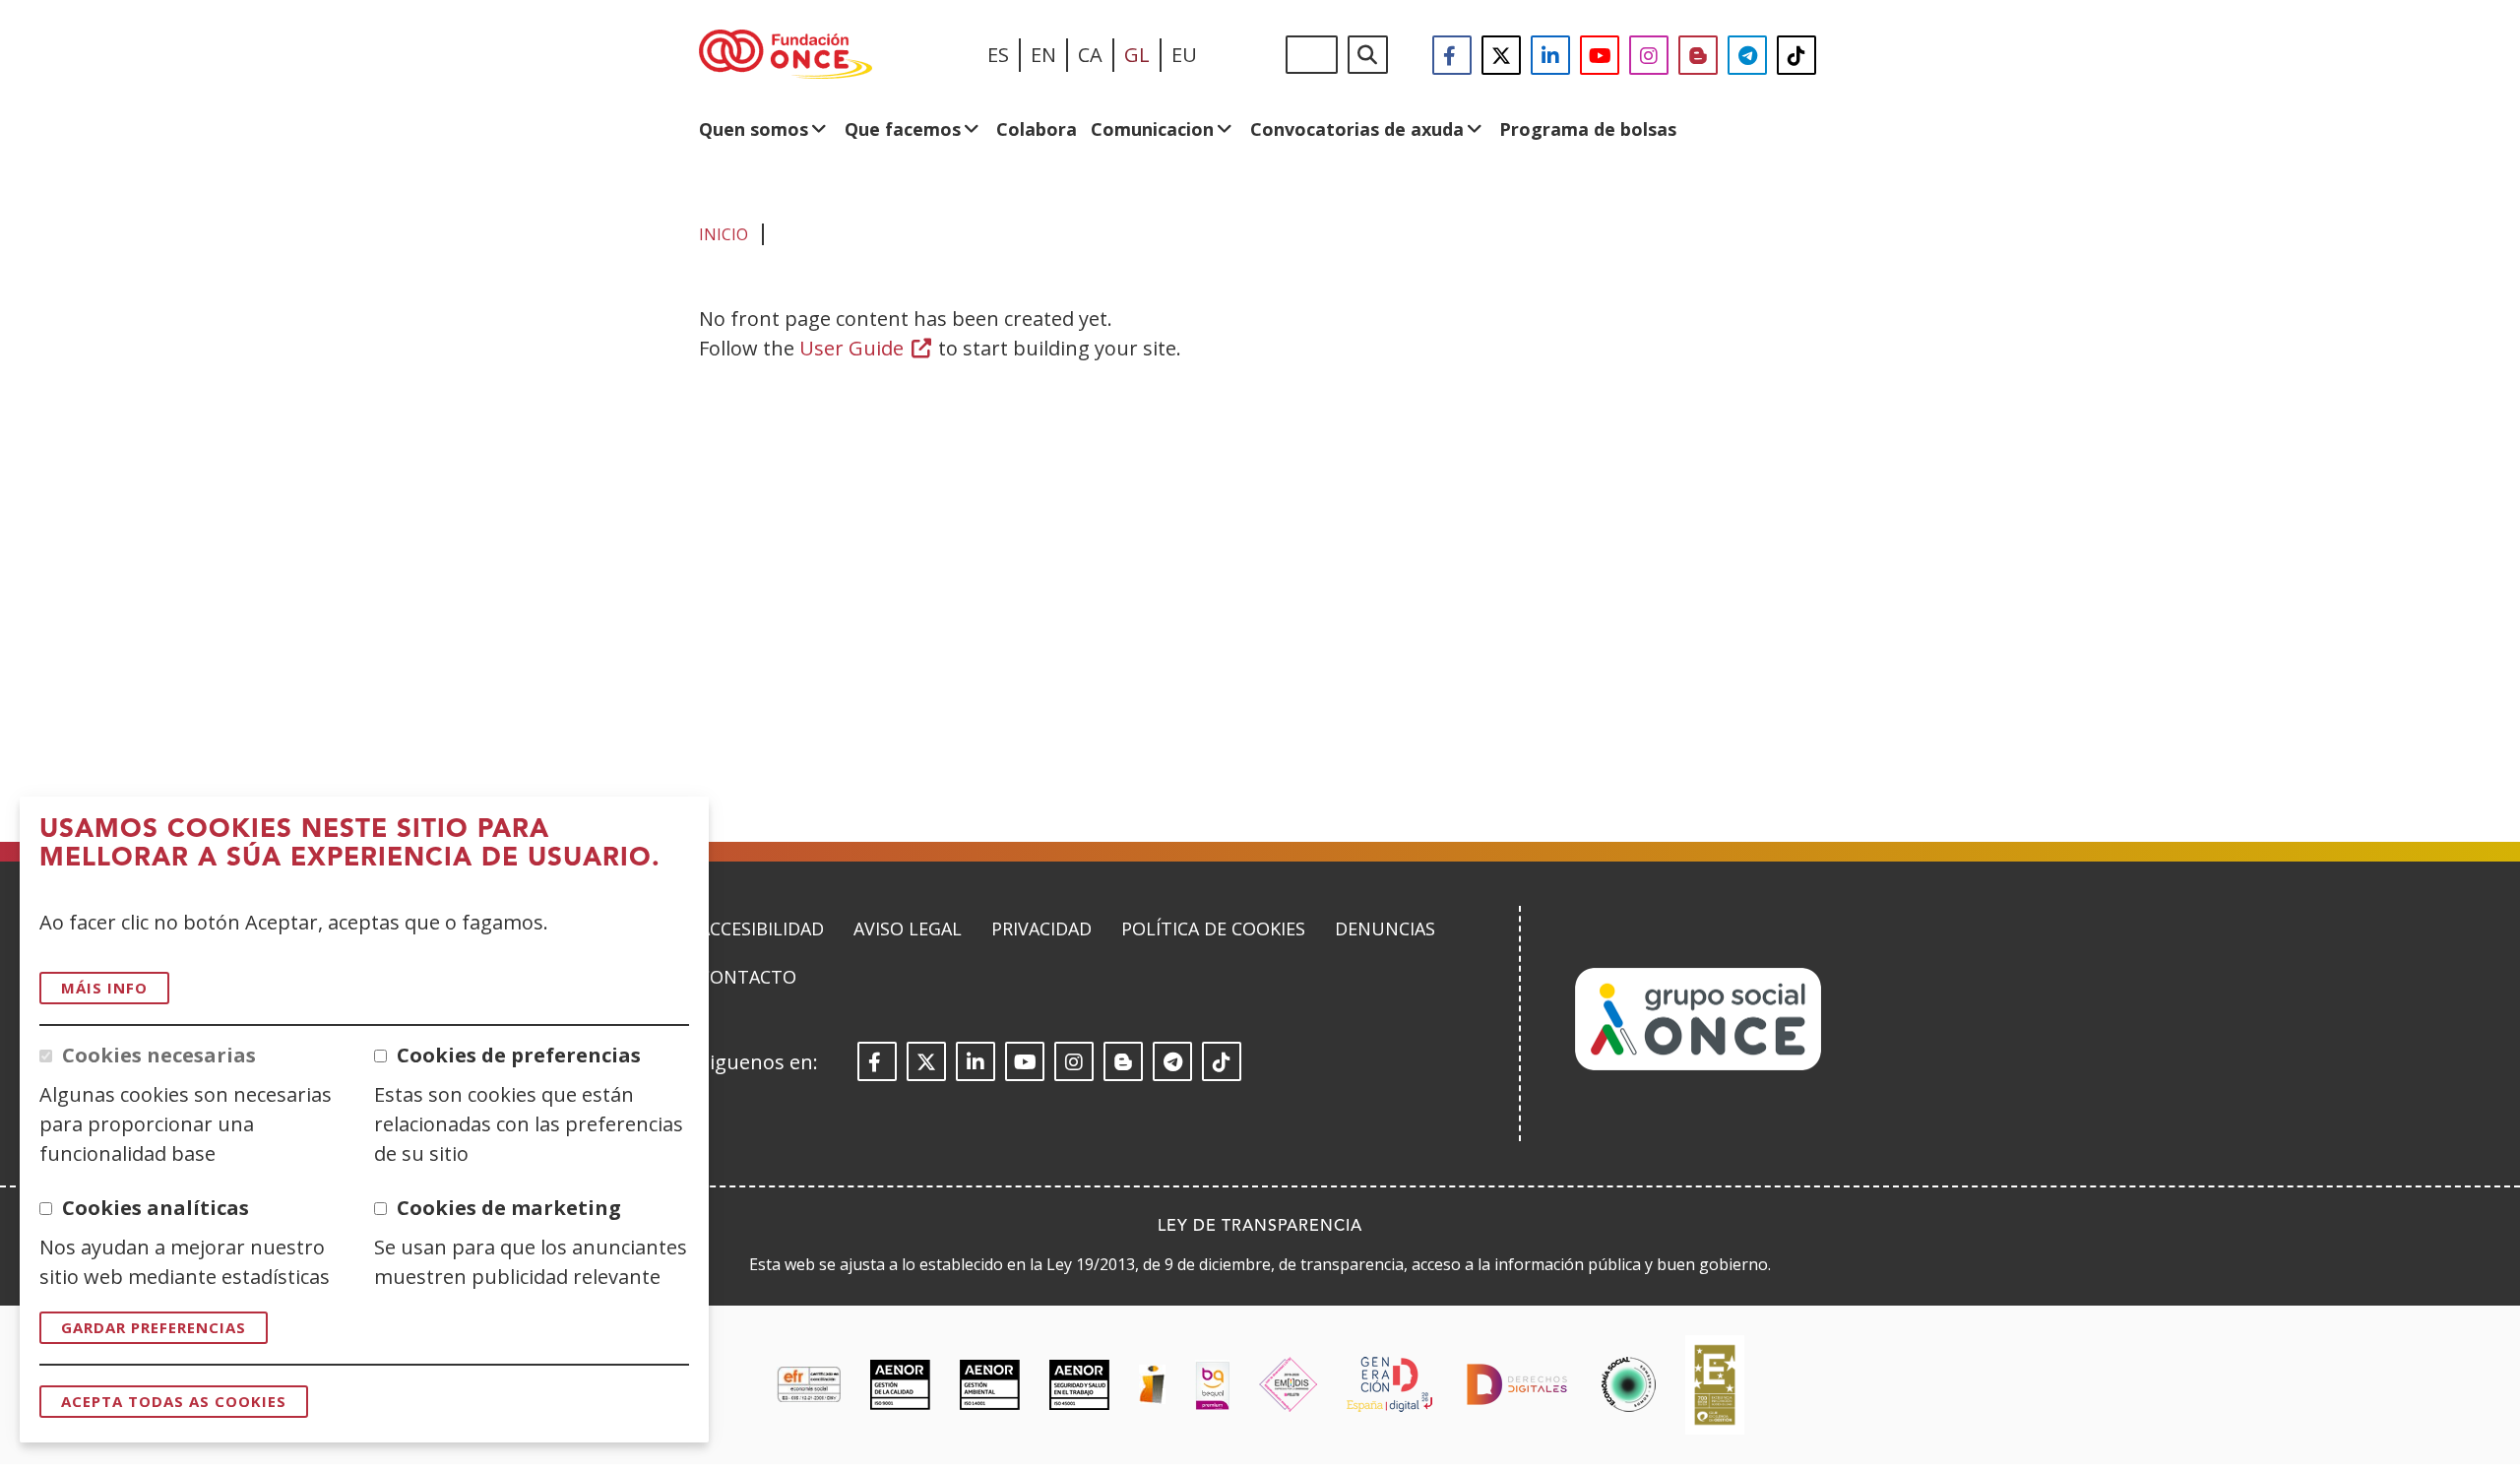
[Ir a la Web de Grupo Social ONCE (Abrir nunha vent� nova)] (1698, 1064)
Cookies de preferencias (519, 1055)
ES (998, 55)
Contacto (748, 977)
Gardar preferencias (154, 1327)
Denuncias (1385, 928)
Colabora (1037, 129)
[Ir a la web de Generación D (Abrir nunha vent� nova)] (1389, 1384)
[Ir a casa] (786, 55)
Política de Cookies (1213, 928)
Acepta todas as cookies (174, 1401)
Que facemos (903, 129)
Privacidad (1041, 928)
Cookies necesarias (159, 1055)
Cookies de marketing (509, 1208)
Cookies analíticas (156, 1208)
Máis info (104, 988)
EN (1043, 55)
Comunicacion (1152, 129)
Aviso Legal (908, 928)
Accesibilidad (761, 928)
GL (1137, 55)
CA (1090, 55)
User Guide (866, 349)
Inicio (724, 234)
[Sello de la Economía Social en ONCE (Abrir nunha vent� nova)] (1629, 1384)
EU (1184, 55)
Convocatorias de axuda (1357, 129)
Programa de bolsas (1588, 129)
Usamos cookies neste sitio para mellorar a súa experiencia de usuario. (350, 844)
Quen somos (754, 129)
